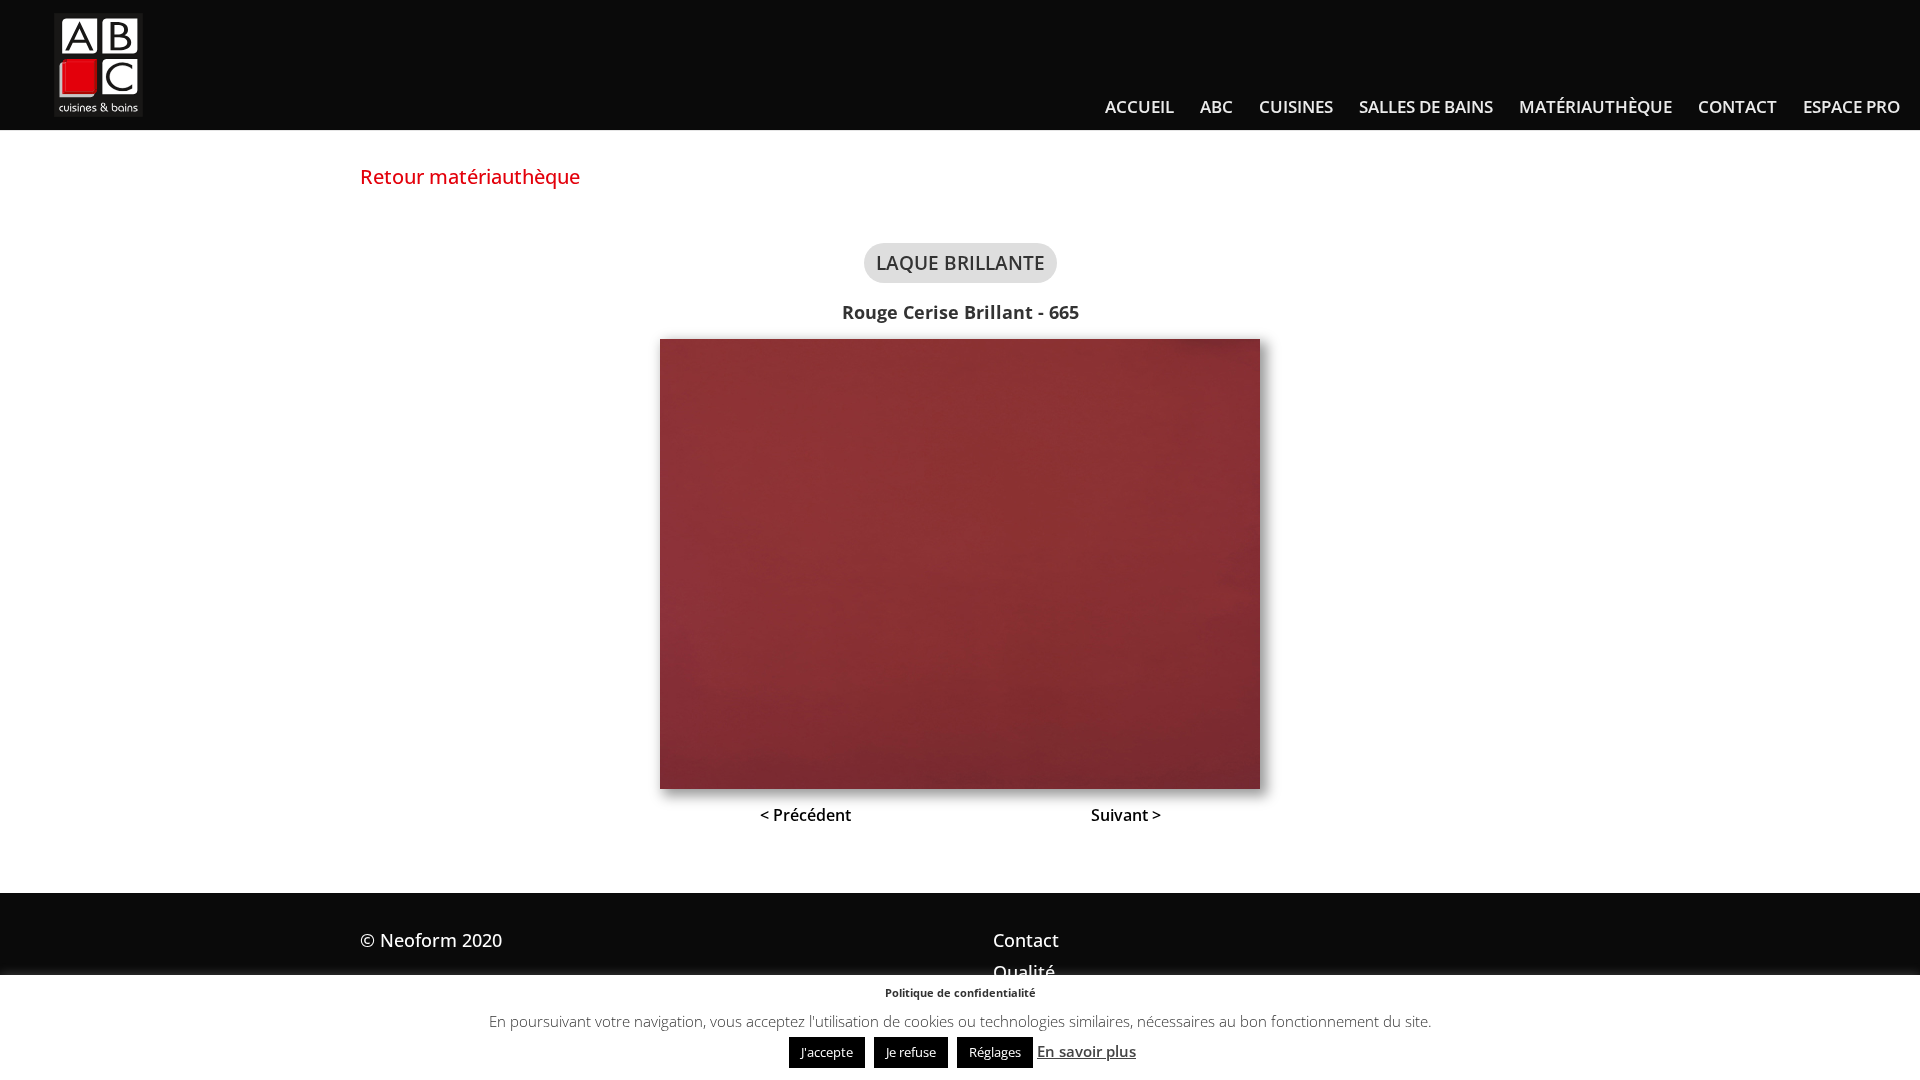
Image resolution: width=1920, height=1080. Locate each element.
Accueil (1139, 109)
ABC (1216, 109)
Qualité (1024, 972)
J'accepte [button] (827, 1052)
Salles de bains (1426, 109)
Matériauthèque (1595, 109)
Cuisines (1296, 109)
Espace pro (1851, 109)
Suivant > (1126, 815)
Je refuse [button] (911, 1052)
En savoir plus (1086, 1051)
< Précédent (805, 815)
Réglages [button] (995, 1052)
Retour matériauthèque (470, 176)
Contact (1737, 109)
